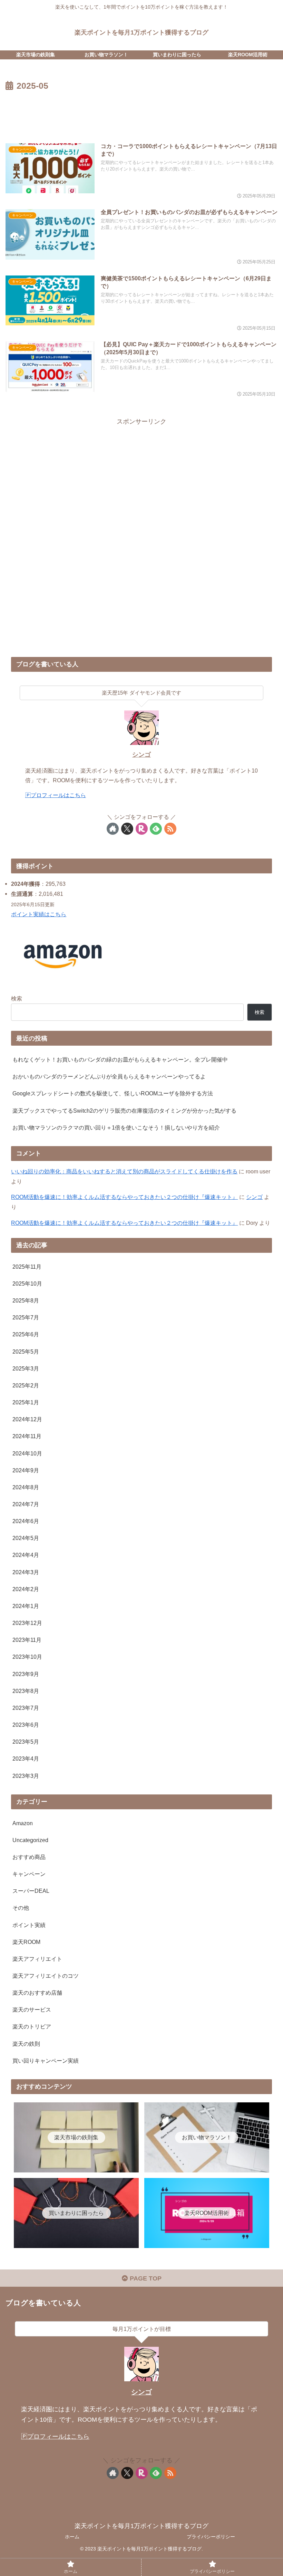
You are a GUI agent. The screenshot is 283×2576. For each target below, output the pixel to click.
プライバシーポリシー (211, 2537)
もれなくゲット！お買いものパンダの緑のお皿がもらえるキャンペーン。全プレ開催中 (120, 1059)
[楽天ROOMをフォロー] (142, 829)
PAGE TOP (145, 2278)
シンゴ (141, 755)
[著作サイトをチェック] (113, 829)
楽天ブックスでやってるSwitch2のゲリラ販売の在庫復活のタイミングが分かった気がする (124, 1111)
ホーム (72, 2537)
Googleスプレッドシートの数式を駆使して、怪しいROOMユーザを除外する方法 (113, 1093)
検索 (17, 998)
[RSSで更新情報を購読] (170, 829)
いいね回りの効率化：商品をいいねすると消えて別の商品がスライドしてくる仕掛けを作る (124, 1171)
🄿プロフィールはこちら (56, 795)
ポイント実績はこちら (39, 914)
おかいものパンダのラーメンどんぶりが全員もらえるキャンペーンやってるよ (109, 1076)
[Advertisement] (141, 112)
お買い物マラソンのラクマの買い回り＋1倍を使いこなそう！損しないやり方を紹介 (116, 1127)
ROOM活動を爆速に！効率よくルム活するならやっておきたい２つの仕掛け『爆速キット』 (124, 1197)
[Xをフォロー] (127, 829)
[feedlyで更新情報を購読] (156, 829)
